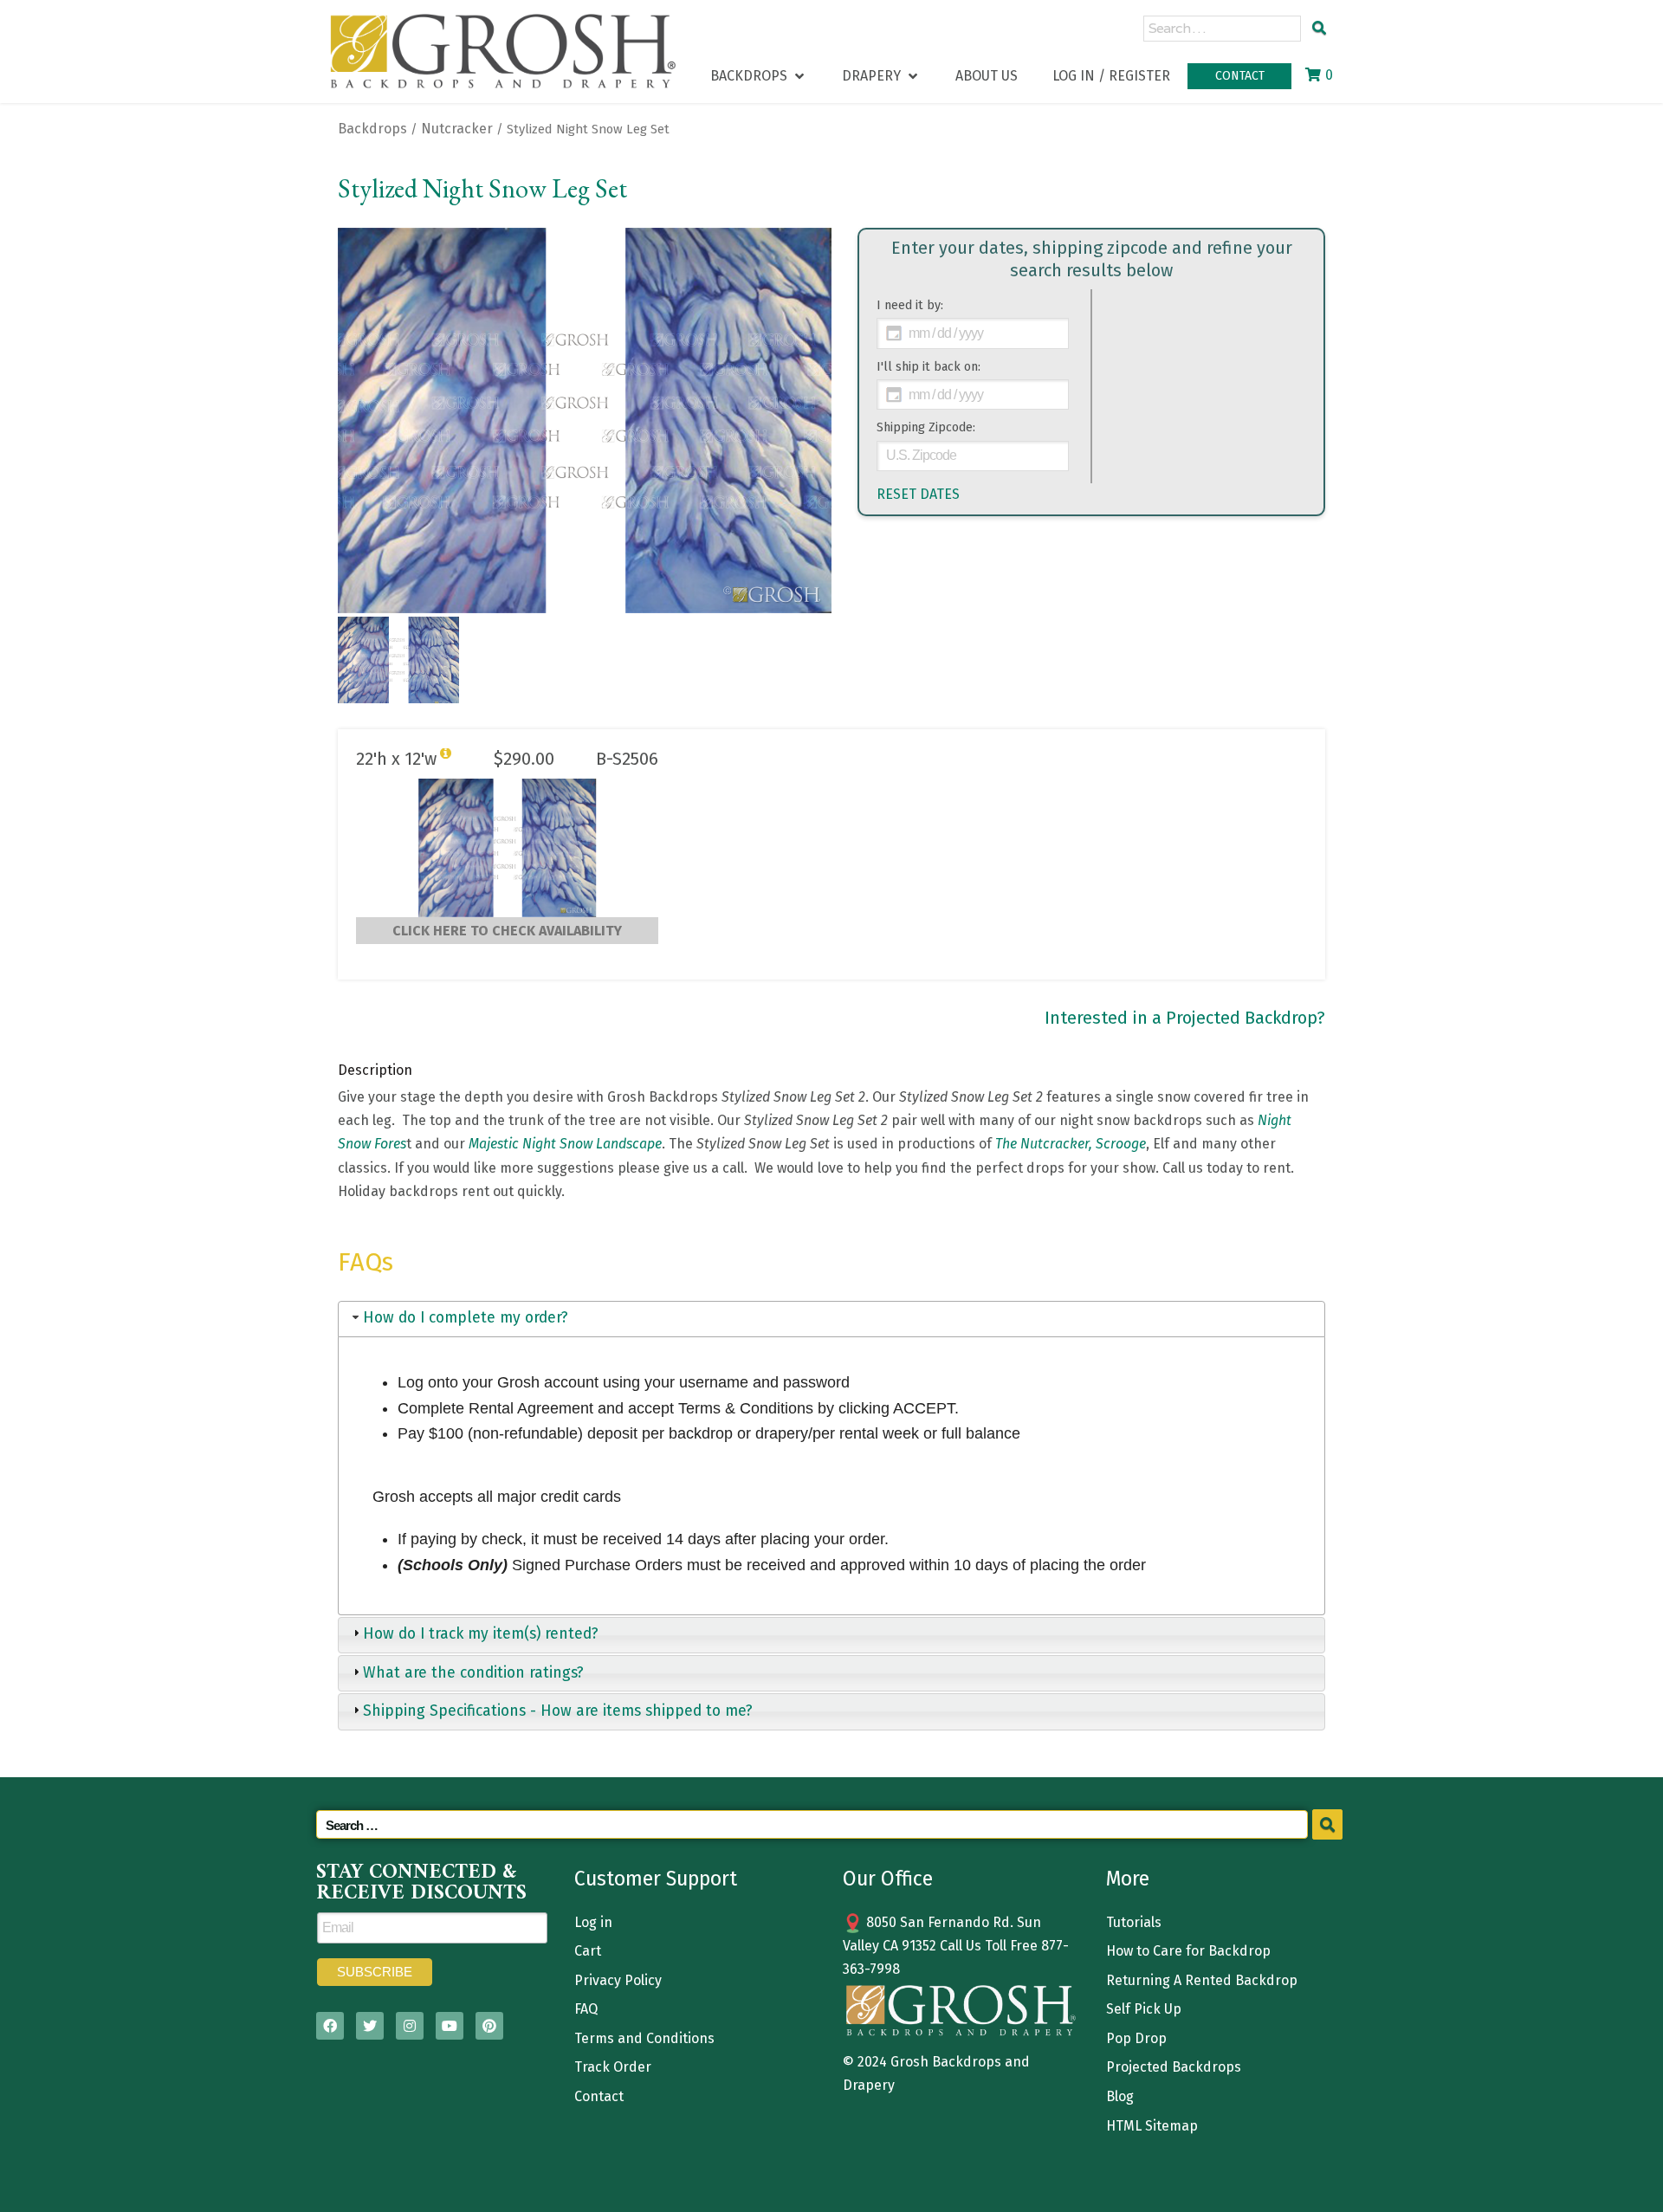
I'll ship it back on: (929, 367)
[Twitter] (370, 2026)
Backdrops (372, 129)
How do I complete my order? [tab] (466, 1318)
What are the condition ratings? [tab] (473, 1673)
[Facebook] (330, 2026)
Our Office (888, 1879)
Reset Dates (918, 494)
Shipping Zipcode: (926, 427)
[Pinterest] (489, 2026)
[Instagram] (410, 2026)
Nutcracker (457, 129)
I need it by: (910, 305)
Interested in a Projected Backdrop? (1185, 1018)
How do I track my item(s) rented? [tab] (481, 1634)
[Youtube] (450, 2026)
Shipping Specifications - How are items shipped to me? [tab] (558, 1711)
